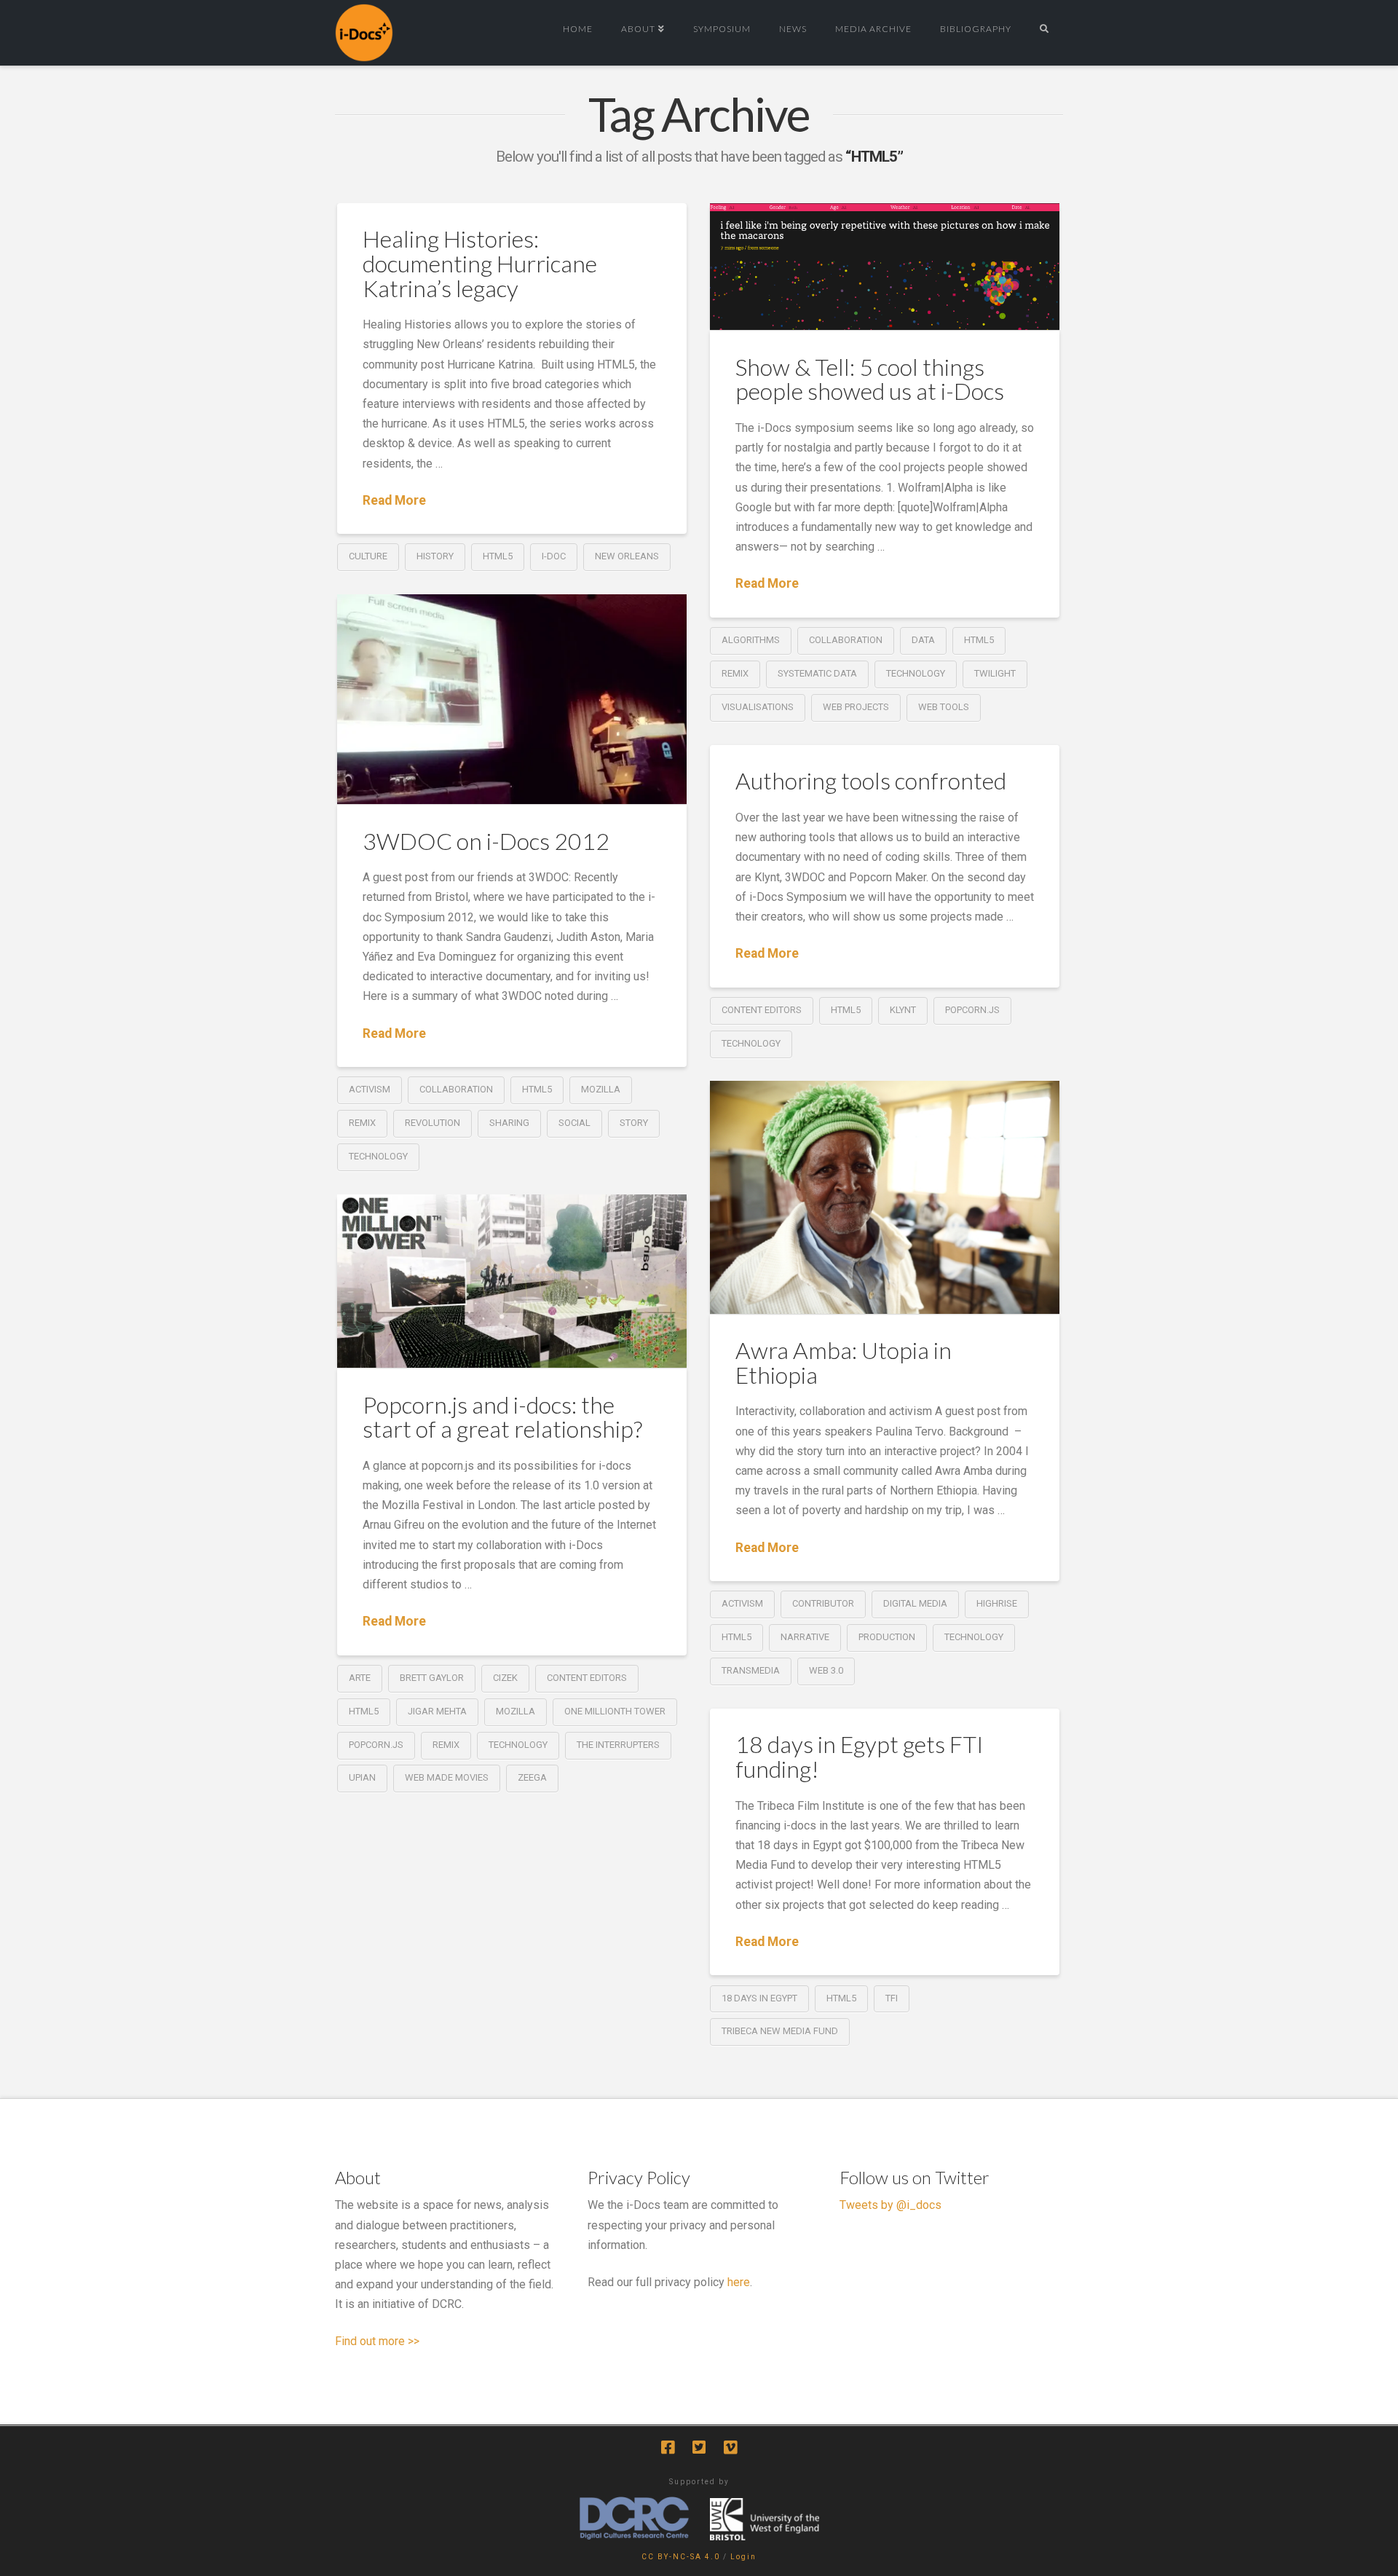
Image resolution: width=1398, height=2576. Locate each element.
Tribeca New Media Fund (780, 2031)
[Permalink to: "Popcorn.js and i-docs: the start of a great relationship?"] (512, 1281)
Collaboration (846, 640)
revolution (433, 1123)
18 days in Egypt (759, 1998)
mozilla (601, 1089)
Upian (362, 1777)
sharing (509, 1123)
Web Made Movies (447, 1777)
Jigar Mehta (437, 1711)
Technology (916, 673)
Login (743, 2557)
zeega (532, 1777)
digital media (915, 1603)
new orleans (627, 556)
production (887, 1637)
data (923, 640)
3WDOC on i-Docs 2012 (486, 841)
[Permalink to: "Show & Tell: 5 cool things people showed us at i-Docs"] (885, 267)
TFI (892, 1998)
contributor (823, 1603)
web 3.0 (826, 1670)
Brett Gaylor (432, 1678)
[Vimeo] (730, 2447)
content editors (762, 1010)
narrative (805, 1637)
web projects (856, 707)
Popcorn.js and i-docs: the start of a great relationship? (502, 1417)
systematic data (817, 673)
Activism (370, 1089)
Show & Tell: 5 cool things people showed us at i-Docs (870, 379)
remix (735, 673)
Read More (394, 500)
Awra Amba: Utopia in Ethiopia (844, 1362)
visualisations (758, 707)
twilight (995, 673)
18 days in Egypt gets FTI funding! (860, 1756)
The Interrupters (618, 1745)
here (739, 2282)
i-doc (554, 556)
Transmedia (751, 1670)
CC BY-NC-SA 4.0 (681, 2557)
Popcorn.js (972, 1010)
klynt (903, 1010)
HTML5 (498, 556)
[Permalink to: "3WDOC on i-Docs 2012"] (512, 699)
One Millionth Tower (615, 1711)
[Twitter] (699, 2447)
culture (368, 556)
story (634, 1123)
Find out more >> (377, 2341)
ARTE (360, 1678)
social (574, 1123)
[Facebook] (668, 2447)
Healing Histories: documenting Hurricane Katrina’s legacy (480, 263)
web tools (944, 707)
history (435, 556)
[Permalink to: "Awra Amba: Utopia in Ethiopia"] (885, 1197)
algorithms (751, 640)
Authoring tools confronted (871, 780)
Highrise (997, 1603)
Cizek (505, 1678)
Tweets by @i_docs (890, 2205)
